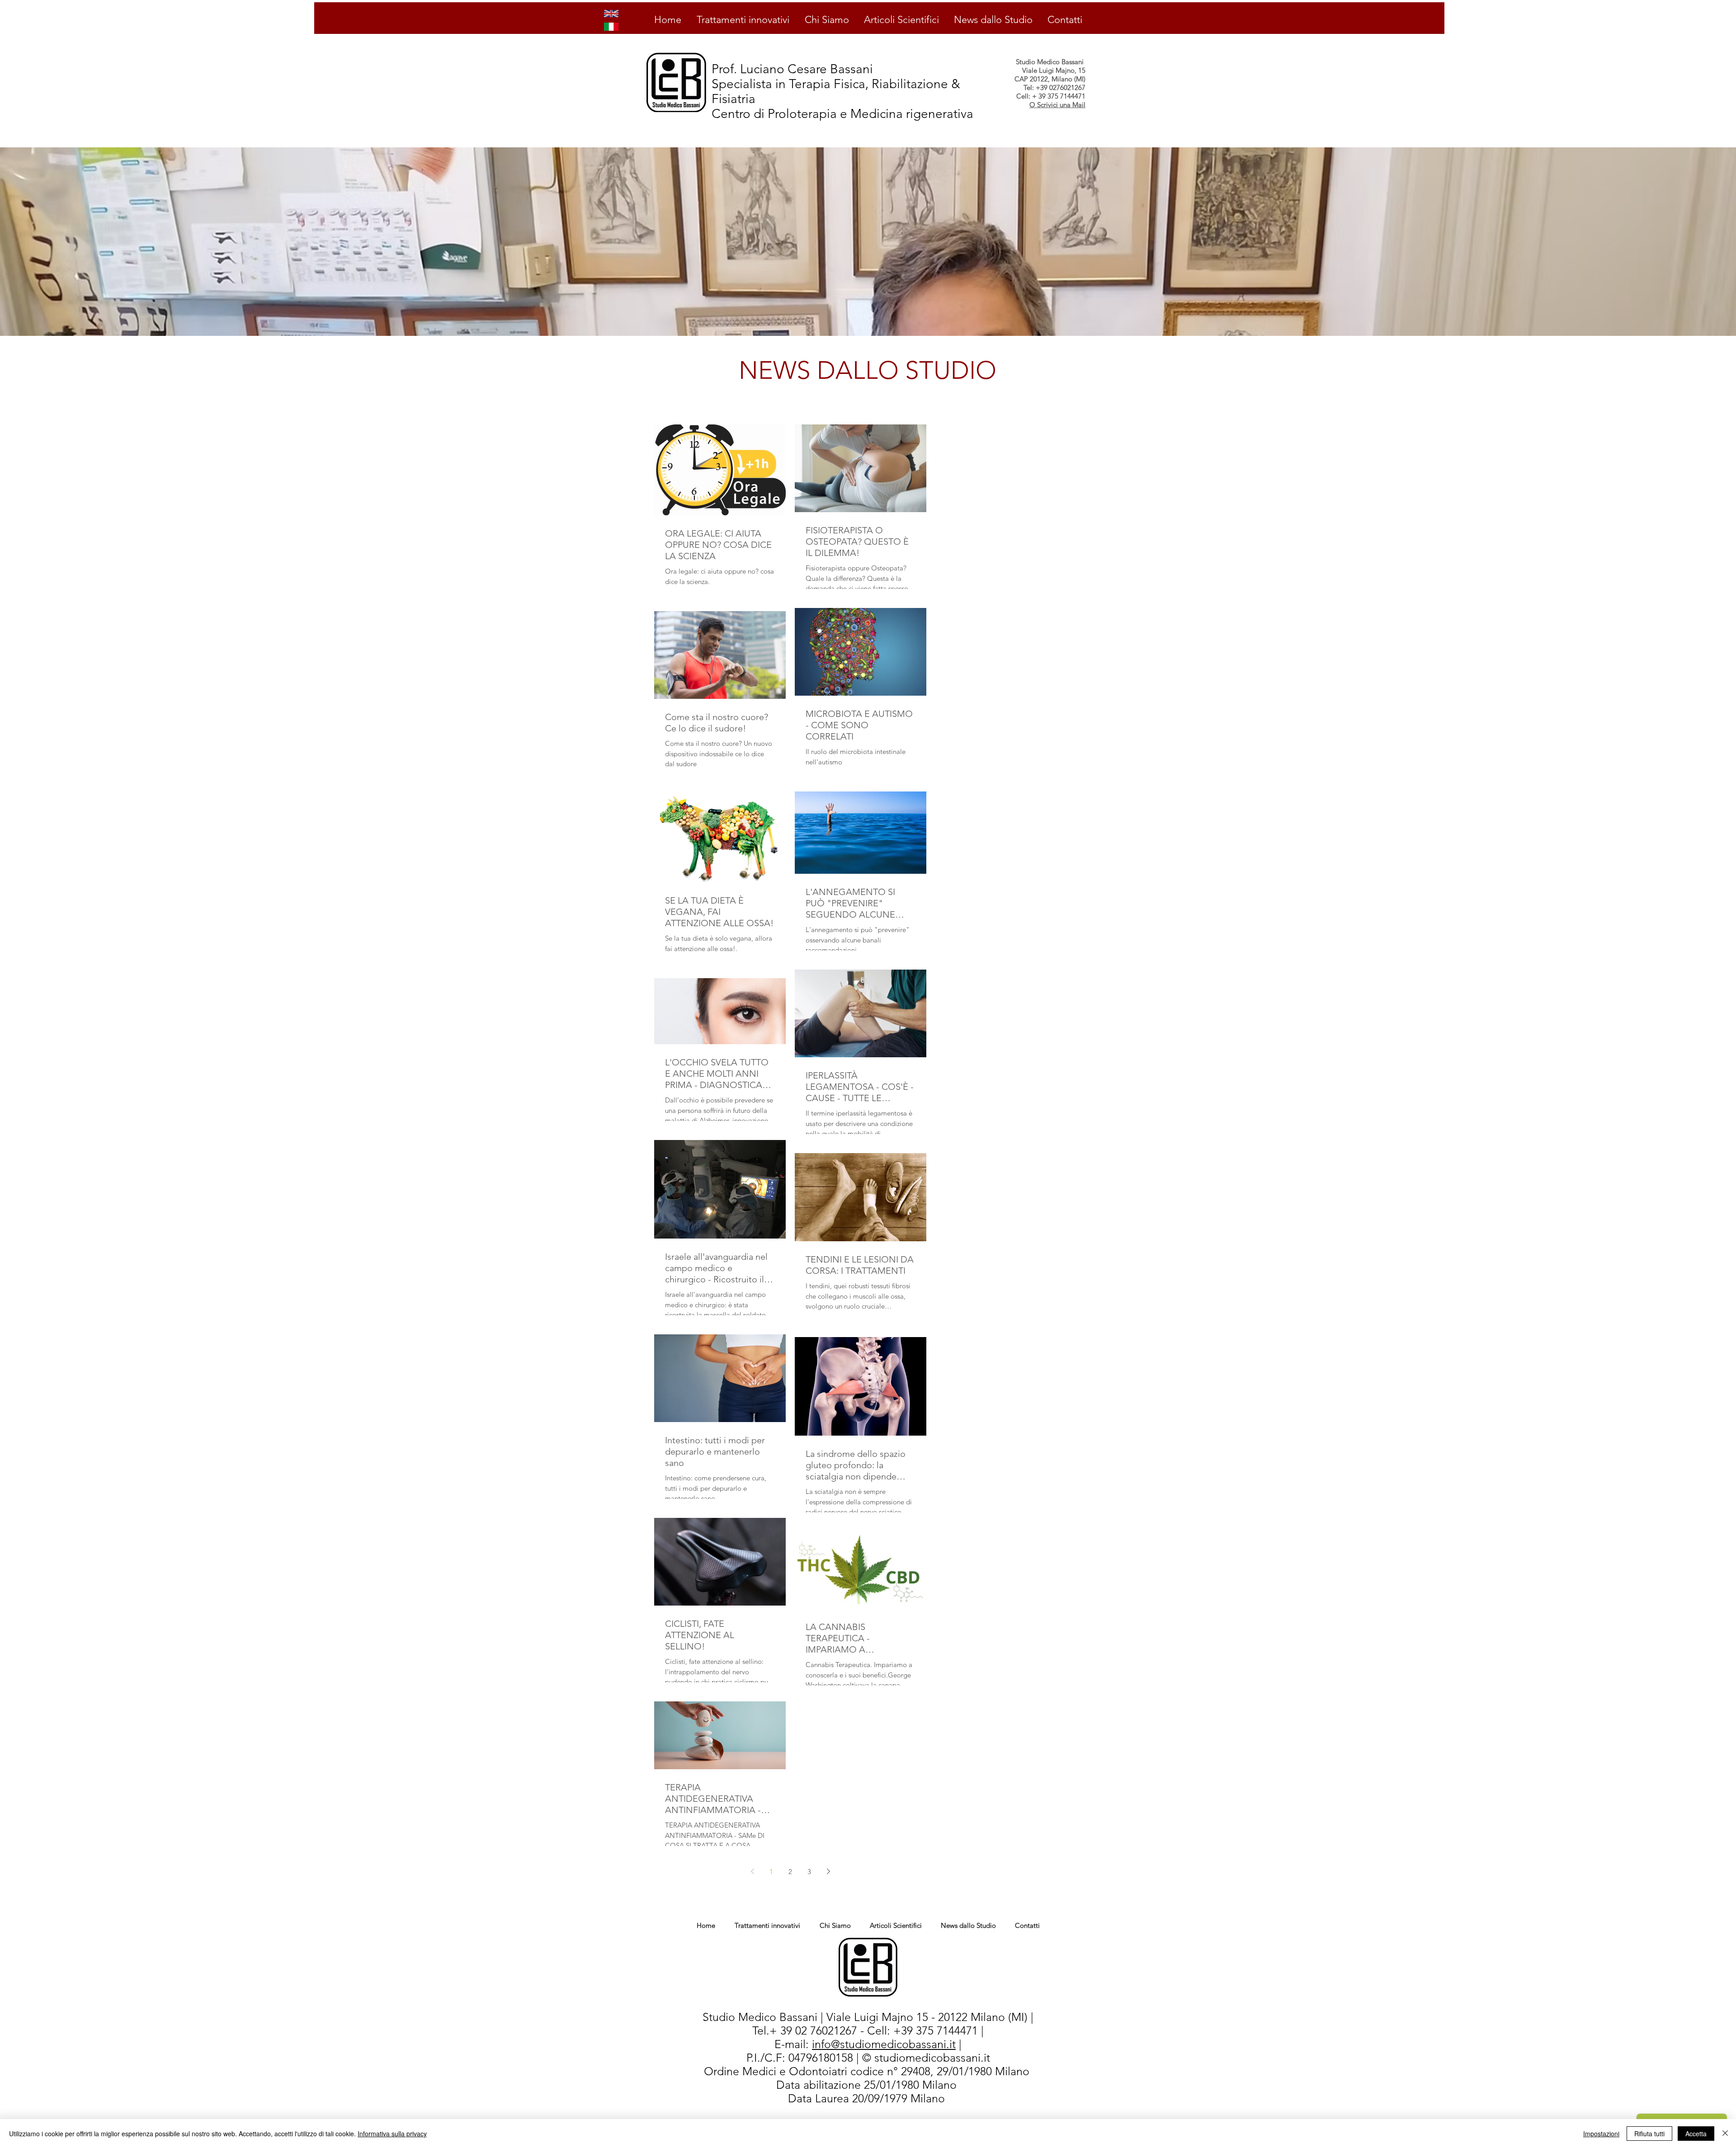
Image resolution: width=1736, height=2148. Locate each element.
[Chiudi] (1725, 2134)
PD (773, 2085)
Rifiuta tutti (1649, 2134)
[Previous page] (752, 1871)
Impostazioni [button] (1601, 2134)
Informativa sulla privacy (392, 2134)
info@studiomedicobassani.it (884, 2044)
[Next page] (828, 1871)
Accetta (1696, 2134)
